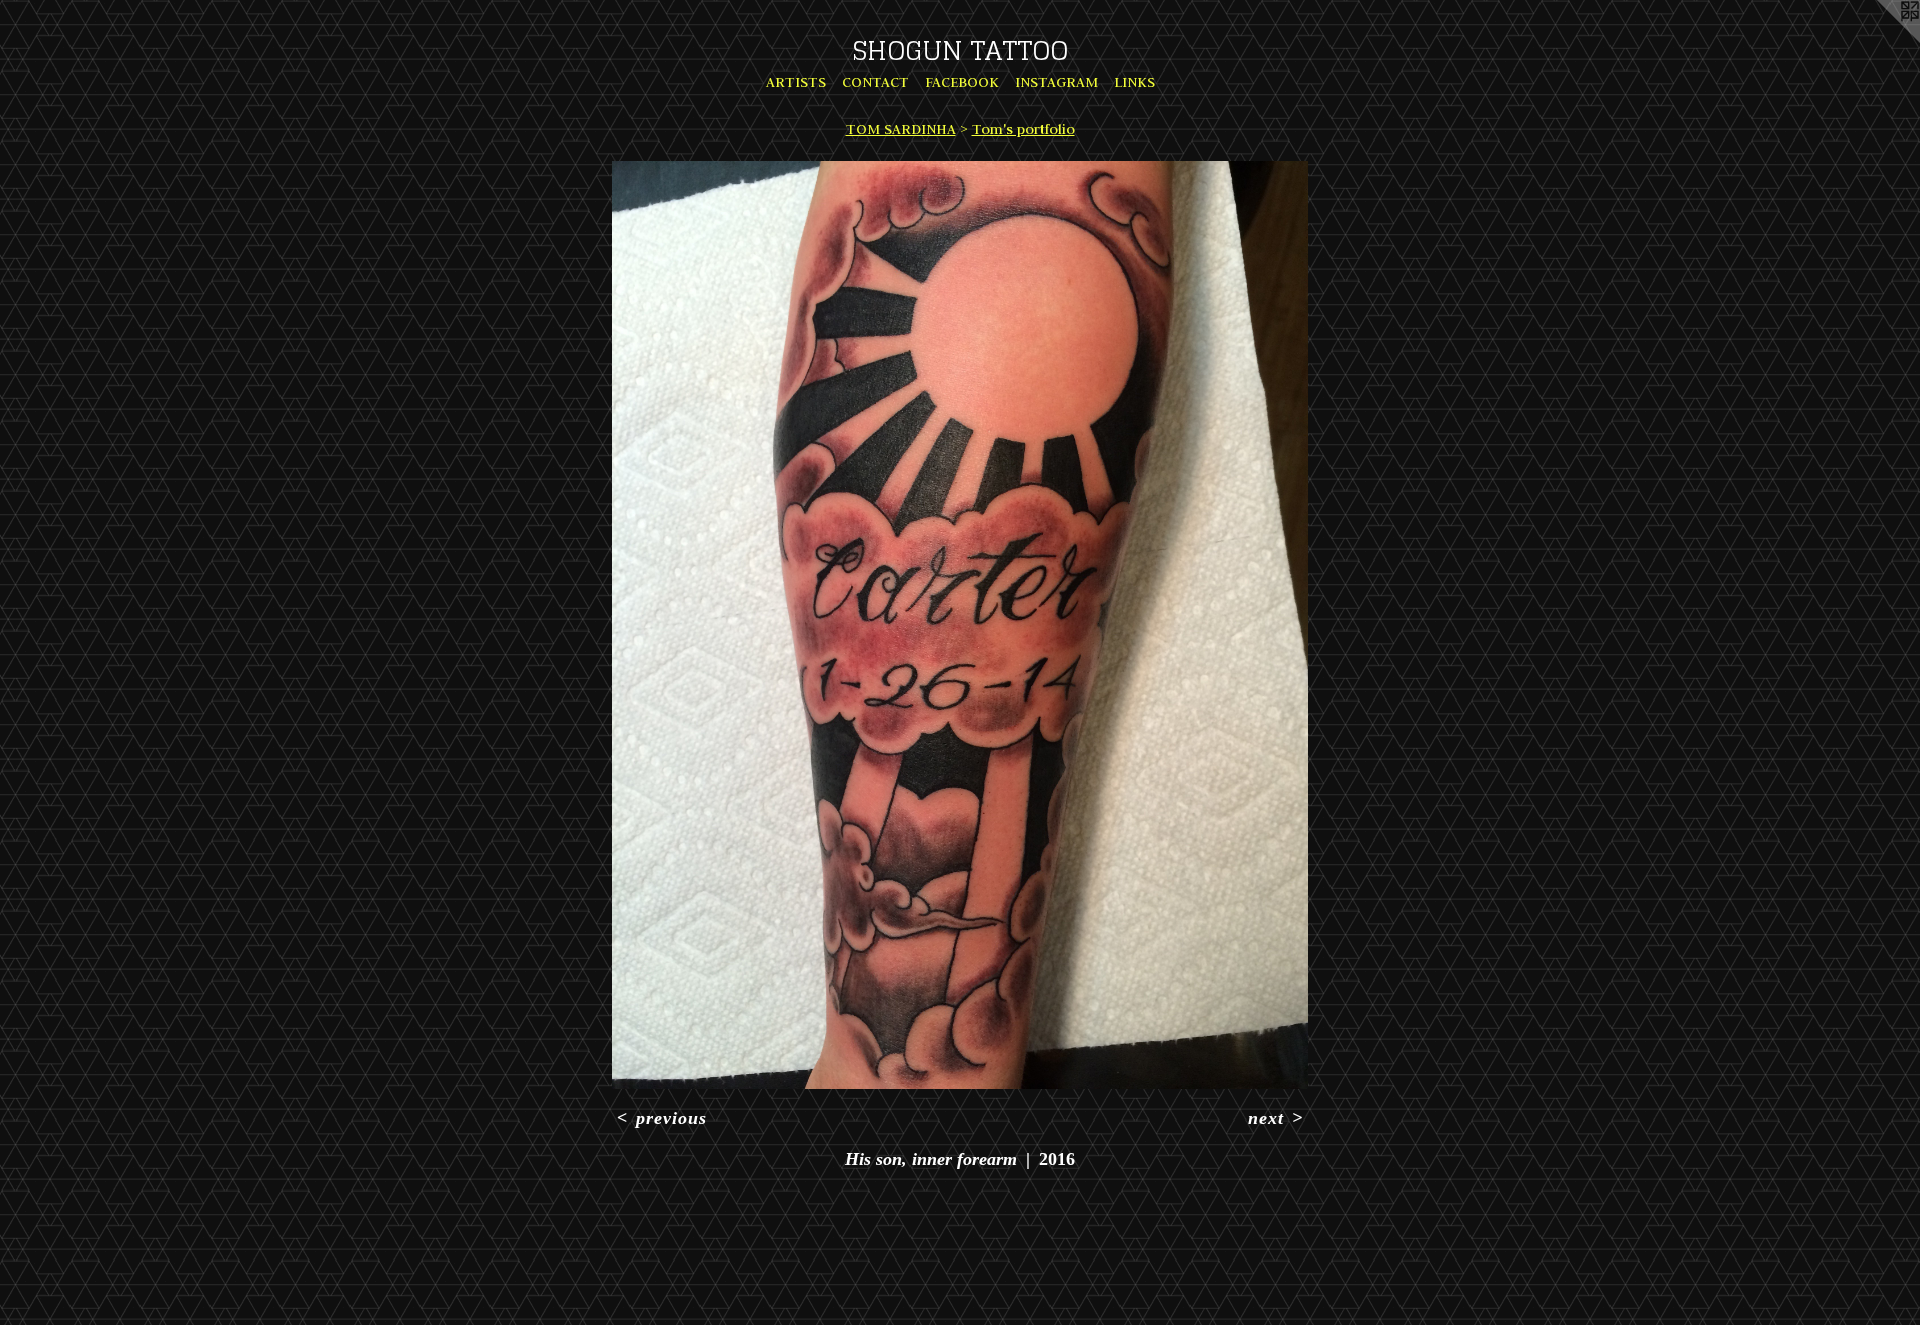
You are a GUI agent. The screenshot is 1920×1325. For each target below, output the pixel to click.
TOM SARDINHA (901, 129)
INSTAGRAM (1056, 82)
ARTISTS (796, 82)
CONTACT (875, 82)
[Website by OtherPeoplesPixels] (1880, 40)
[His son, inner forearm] (960, 625)
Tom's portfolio (1023, 129)
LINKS (1134, 82)
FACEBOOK (962, 82)
